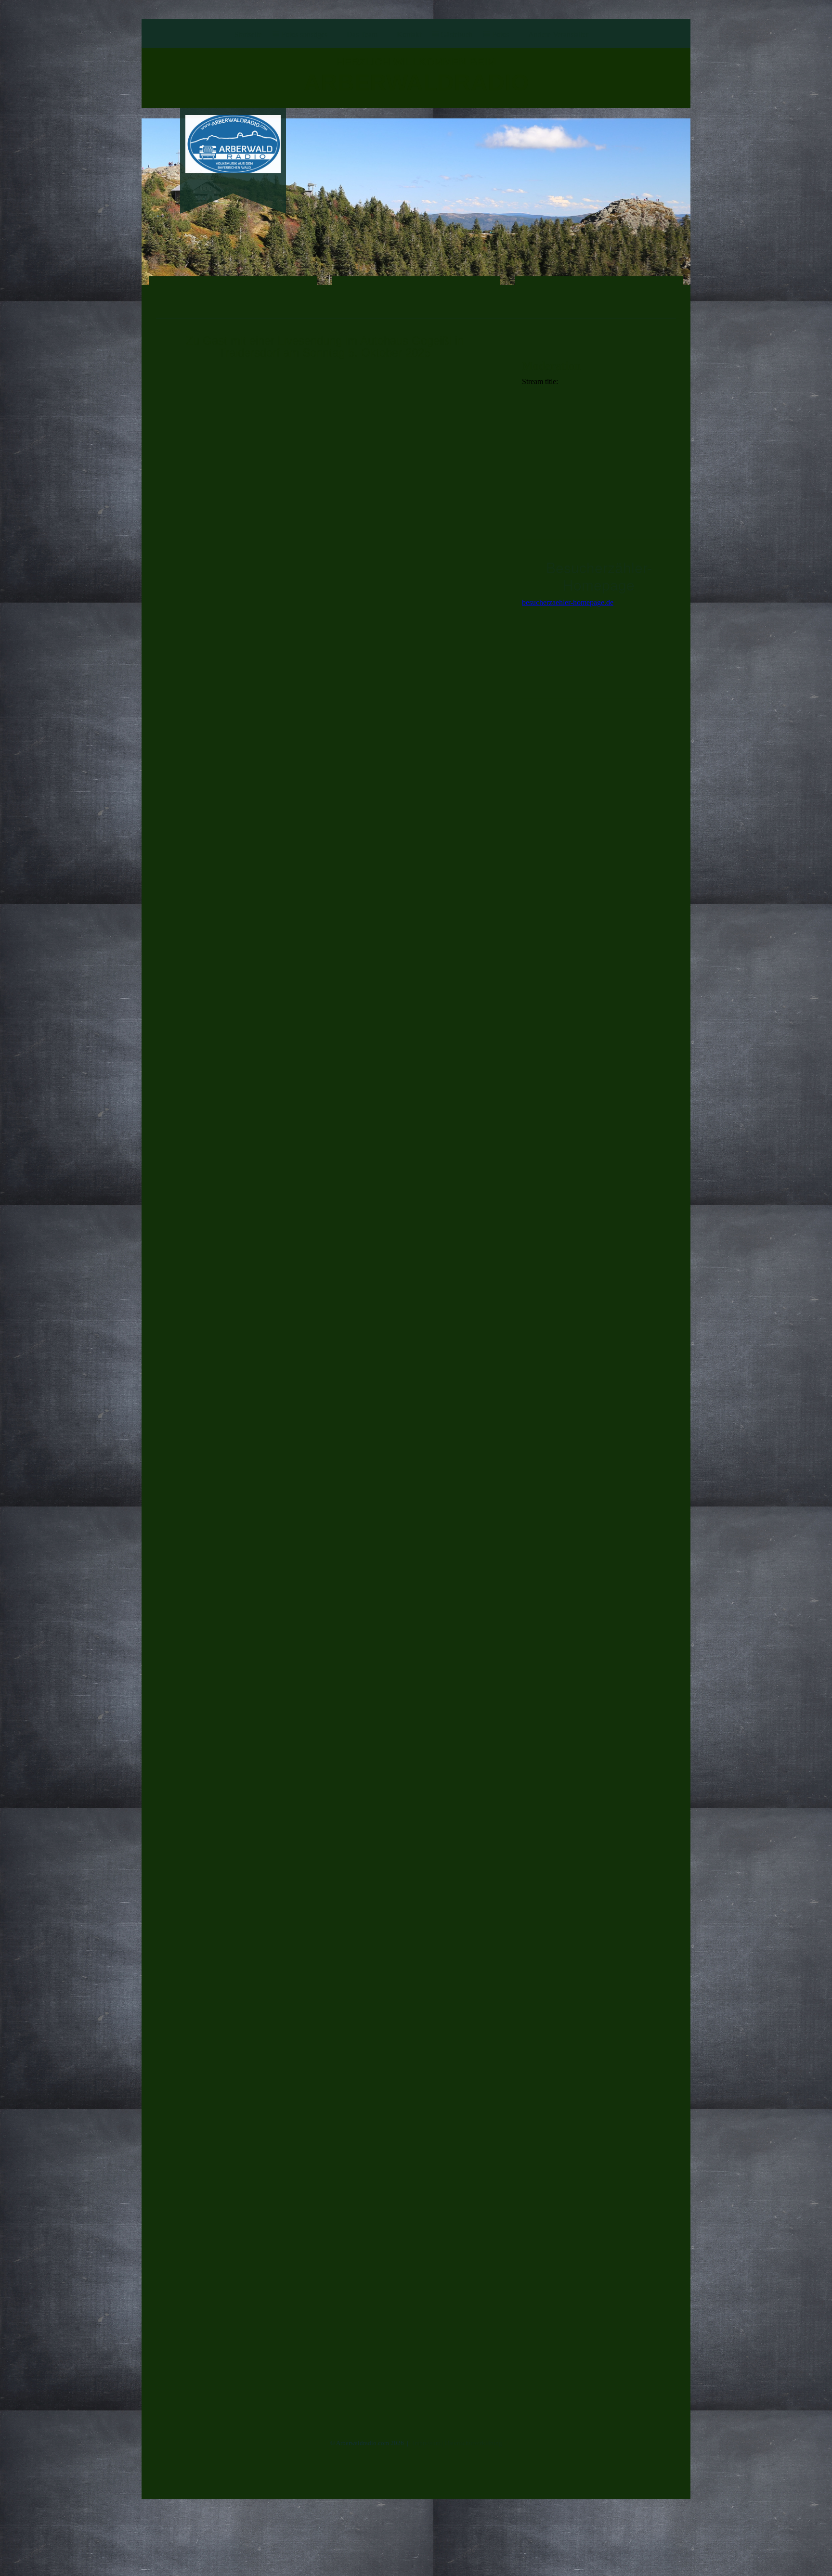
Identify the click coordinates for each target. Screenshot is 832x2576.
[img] (233, 144)
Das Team (362, 34)
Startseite (248, 34)
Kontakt (409, 34)
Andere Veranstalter (558, 34)
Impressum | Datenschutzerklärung (457, 2443)
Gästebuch (457, 34)
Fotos (500, 34)
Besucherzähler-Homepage (599, 576)
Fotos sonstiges (304, 34)
